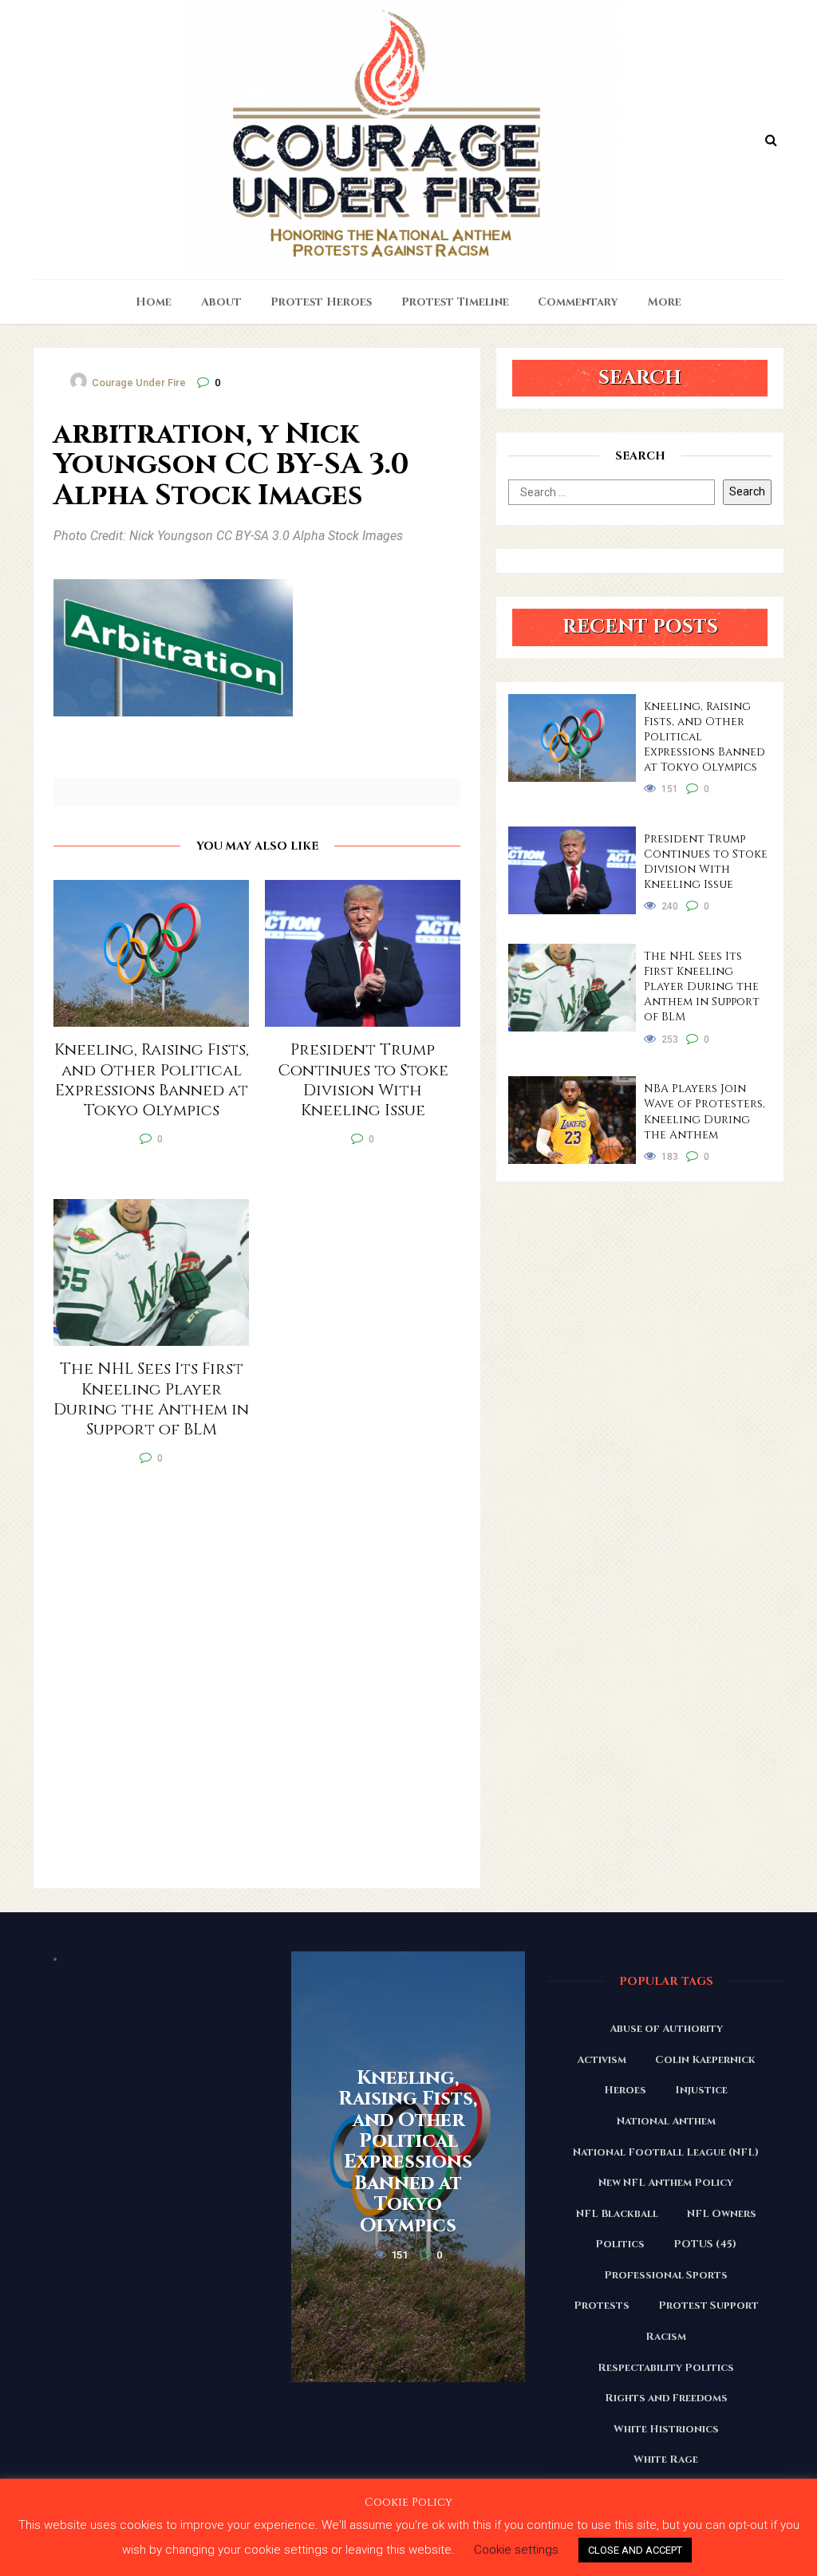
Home (154, 302)
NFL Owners (722, 2214)
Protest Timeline (455, 302)
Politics (620, 2244)
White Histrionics (666, 2429)
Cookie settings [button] (516, 2550)
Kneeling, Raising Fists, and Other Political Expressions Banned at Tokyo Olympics (705, 737)
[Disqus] (257, 1684)
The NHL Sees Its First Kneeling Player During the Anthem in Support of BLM (702, 986)
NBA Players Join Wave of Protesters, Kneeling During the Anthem (705, 1111)
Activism (602, 2060)
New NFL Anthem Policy (666, 2183)
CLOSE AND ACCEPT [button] (635, 2550)
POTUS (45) (705, 2244)
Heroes (625, 2090)
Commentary (578, 302)
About (221, 302)
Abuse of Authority (666, 2029)
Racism (666, 2337)
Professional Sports (666, 2275)
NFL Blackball (617, 2214)
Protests (602, 2306)
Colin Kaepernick (705, 2060)
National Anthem (666, 2121)
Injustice (701, 2090)
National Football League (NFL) (666, 2152)
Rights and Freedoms (666, 2398)
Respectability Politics (666, 2368)
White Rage (666, 2460)
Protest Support (708, 2306)
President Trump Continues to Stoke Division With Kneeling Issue (706, 862)
